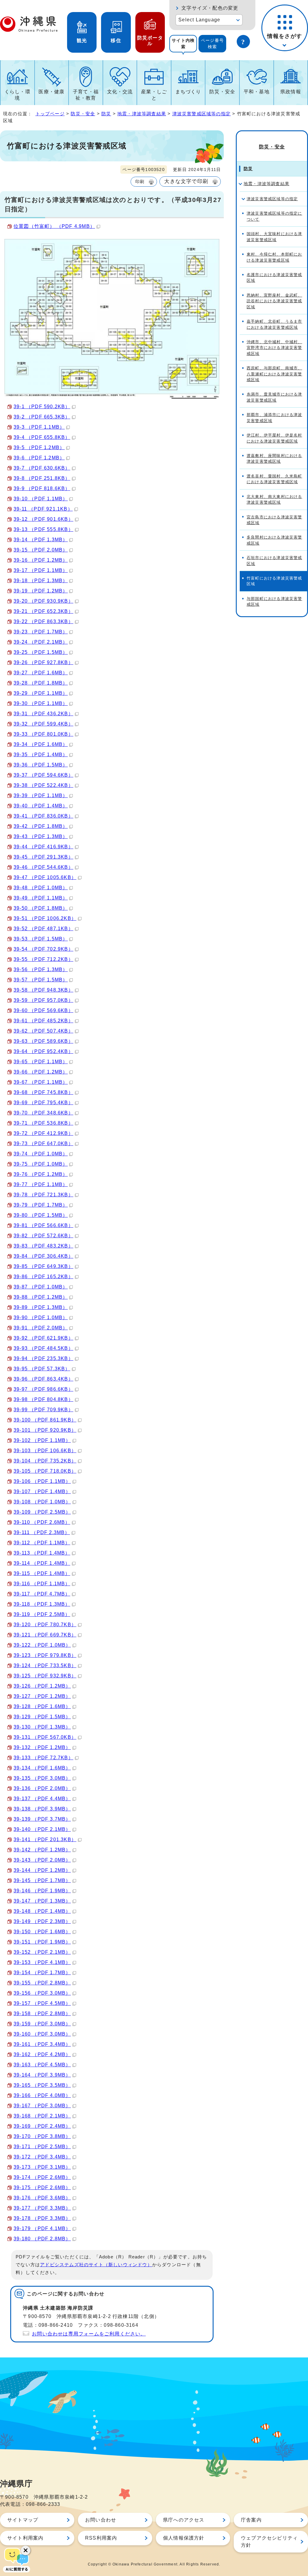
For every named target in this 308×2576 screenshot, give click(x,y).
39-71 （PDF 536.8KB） (43, 1123)
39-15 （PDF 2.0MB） (41, 550)
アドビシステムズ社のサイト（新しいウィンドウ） (96, 2265)
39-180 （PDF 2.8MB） (42, 2239)
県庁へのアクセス (184, 2520)
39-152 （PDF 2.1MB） (42, 1952)
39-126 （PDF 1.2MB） (42, 1686)
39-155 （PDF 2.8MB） (42, 1983)
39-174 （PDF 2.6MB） (42, 2177)
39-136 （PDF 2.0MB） (42, 1788)
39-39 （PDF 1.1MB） (41, 795)
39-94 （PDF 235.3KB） (43, 1358)
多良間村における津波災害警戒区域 (274, 540)
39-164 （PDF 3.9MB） (42, 2075)
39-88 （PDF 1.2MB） (41, 1297)
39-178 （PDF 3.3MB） (42, 2218)
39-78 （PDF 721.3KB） (43, 1195)
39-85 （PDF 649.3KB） (43, 1266)
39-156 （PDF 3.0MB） (42, 1993)
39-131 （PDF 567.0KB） (45, 1737)
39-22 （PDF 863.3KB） (43, 621)
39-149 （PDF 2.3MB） (42, 1921)
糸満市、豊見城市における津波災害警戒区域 (274, 397)
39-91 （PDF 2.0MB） (41, 1328)
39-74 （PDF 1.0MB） (41, 1154)
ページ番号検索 (212, 44)
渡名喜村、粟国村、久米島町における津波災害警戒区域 (274, 479)
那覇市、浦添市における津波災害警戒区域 (274, 418)
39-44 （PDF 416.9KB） (43, 847)
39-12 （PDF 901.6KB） (43, 519)
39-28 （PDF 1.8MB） (41, 683)
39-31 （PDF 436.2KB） (43, 714)
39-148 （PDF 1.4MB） (42, 1911)
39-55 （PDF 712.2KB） (43, 959)
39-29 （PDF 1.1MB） (41, 693)
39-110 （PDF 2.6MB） (42, 1522)
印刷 (140, 182)
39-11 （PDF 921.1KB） (43, 509)
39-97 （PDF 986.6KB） (43, 1389)
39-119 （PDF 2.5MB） (42, 1614)
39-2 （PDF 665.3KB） (42, 417)
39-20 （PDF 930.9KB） (43, 601)
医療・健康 (51, 92)
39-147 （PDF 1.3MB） (42, 1901)
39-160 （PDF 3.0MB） (42, 2034)
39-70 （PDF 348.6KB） (43, 1113)
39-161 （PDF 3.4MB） (42, 2044)
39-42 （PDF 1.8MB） (41, 826)
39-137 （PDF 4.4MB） (42, 1799)
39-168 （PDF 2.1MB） (42, 2116)
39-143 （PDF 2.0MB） (42, 1860)
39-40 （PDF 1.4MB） (41, 806)
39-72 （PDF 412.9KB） (43, 1133)
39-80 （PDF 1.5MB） (41, 1215)
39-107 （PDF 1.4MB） (42, 1492)
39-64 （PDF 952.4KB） (43, 1051)
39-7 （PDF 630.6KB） (42, 468)
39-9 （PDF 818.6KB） (42, 488)
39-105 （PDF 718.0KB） (45, 1471)
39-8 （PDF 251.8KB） (42, 478)
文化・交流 (120, 92)
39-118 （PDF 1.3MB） (42, 1604)
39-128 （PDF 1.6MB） (42, 1706)
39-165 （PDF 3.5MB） (42, 2085)
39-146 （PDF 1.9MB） (42, 1891)
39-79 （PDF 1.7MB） (41, 1205)
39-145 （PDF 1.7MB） (42, 1880)
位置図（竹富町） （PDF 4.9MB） (54, 226)
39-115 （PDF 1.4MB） (42, 1573)
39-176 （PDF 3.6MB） (42, 2198)
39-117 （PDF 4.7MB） (42, 1594)
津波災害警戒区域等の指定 (202, 114)
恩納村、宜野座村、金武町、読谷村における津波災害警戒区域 (274, 301)
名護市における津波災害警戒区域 (274, 278)
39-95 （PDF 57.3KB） (42, 1369)
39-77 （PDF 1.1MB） (41, 1184)
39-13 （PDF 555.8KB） (43, 529)
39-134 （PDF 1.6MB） (42, 1768)
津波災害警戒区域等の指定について (274, 216)
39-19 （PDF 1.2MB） (41, 591)
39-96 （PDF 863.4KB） (43, 1379)
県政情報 (291, 92)
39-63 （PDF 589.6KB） (43, 1041)
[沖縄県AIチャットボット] (17, 2559)
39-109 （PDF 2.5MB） (42, 1512)
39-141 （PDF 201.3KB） (45, 1840)
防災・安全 (222, 92)
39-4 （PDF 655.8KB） (42, 437)
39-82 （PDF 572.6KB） (43, 1236)
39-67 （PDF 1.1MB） (41, 1082)
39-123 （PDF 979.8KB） (45, 1655)
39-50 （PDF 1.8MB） (41, 908)
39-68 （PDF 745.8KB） (43, 1092)
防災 (106, 114)
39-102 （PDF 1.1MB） (42, 1440)
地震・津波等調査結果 (142, 114)
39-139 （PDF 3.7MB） (42, 1819)
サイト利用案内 (25, 2538)
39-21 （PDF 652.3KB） (43, 611)
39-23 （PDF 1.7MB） (41, 632)
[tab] (183, 44)
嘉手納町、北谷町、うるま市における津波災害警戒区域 (274, 324)
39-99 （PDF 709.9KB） (43, 1410)
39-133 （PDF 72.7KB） (43, 1758)
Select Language (199, 20)
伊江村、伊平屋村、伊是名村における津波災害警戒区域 (274, 438)
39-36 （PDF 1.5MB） (41, 765)
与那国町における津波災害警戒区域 (274, 601)
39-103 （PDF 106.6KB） (45, 1451)
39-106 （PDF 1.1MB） (42, 1481)
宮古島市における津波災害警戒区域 (274, 520)
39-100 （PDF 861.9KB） (45, 1420)
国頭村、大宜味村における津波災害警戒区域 (274, 237)
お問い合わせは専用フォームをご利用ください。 (89, 2334)
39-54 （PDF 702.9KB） (43, 949)
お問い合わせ (101, 2520)
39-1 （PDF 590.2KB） (42, 407)
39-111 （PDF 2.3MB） (42, 1532)
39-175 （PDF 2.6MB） (42, 2188)
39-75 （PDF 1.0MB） (41, 1164)
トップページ (50, 114)
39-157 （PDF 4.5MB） (42, 2003)
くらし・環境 (17, 95)
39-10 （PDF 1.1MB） (41, 499)
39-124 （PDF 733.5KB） (45, 1666)
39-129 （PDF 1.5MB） (42, 1717)
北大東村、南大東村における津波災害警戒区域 (274, 499)
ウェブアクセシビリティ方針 (269, 2542)
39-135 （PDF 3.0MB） (42, 1778)
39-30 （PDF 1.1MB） (41, 703)
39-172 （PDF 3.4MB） (42, 2157)
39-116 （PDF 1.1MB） (42, 1584)
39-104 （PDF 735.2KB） (45, 1461)
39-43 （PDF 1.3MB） (41, 836)
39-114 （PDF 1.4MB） (42, 1563)
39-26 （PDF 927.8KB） (43, 662)
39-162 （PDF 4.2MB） (42, 2054)
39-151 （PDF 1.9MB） (42, 1942)
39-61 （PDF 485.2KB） (43, 1021)
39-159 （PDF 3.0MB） (42, 2024)
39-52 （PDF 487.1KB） (43, 929)
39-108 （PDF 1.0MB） (42, 1502)
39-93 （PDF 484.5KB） (43, 1348)
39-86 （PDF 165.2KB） (43, 1277)
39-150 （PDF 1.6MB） (42, 1932)
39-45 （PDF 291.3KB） (43, 857)
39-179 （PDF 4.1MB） (42, 2228)
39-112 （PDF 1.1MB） (42, 1543)
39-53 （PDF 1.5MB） (41, 939)
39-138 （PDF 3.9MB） (42, 1809)
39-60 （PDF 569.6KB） (43, 1010)
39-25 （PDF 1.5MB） (41, 652)
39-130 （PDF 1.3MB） (42, 1727)
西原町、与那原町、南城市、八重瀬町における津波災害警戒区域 (274, 374)
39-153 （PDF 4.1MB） (42, 1962)
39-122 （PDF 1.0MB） (42, 1645)
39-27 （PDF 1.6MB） (41, 673)
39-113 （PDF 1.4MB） (42, 1553)
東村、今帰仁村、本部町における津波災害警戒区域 (274, 257)
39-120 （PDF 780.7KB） (45, 1625)
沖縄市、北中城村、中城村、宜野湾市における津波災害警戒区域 (274, 348)
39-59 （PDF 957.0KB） (43, 1000)
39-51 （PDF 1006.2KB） (45, 918)
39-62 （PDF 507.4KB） (43, 1031)
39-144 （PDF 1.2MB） (42, 1870)
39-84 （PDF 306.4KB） (43, 1256)
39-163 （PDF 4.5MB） (42, 2065)
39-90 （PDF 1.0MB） (41, 1318)
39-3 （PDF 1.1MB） (39, 427)
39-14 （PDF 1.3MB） (41, 540)
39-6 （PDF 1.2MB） (39, 458)
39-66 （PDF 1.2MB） (41, 1072)
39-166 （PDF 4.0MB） (42, 2095)
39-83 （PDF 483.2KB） (43, 1246)
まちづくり (188, 92)
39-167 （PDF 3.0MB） (42, 2106)
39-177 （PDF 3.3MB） (42, 2208)
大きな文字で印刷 (186, 181)
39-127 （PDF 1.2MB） (42, 1696)
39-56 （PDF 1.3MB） (41, 969)
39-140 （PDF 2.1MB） (42, 1829)
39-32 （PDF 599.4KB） (43, 724)
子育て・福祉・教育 (86, 95)
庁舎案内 (251, 2520)
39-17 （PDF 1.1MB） (41, 570)
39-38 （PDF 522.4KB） (43, 785)
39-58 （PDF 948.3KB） (43, 990)
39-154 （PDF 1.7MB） (42, 1973)
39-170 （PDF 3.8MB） (42, 2136)
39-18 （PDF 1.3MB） (41, 581)
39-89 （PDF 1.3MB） (41, 1307)
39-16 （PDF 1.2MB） (41, 560)
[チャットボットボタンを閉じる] (26, 2550)
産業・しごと (154, 95)
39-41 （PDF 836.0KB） (43, 816)
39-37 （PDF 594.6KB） (43, 775)
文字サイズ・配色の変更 (210, 8)
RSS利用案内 (101, 2538)
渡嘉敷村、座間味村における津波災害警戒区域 (274, 458)
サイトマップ (23, 2520)
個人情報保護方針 (184, 2538)
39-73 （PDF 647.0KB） (43, 1144)
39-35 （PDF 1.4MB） (41, 755)
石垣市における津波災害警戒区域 (274, 561)
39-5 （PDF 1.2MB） (39, 447)
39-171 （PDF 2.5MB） (42, 2147)
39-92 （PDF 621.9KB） (43, 1338)
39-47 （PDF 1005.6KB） (45, 877)
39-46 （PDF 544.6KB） (43, 867)
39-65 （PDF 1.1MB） (41, 1062)
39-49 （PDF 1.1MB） (41, 898)
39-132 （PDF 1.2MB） (42, 1747)
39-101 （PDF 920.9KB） (45, 1430)
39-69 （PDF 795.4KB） (43, 1103)
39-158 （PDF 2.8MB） (42, 2014)
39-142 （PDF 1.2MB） (42, 1850)
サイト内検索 (183, 44)
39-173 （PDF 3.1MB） (42, 2167)
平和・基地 (257, 92)
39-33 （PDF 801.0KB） (43, 734)
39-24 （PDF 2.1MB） (41, 642)
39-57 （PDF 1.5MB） (41, 980)
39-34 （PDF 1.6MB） (41, 744)
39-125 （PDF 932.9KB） (45, 1676)
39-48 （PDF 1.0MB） (41, 888)
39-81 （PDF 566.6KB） (43, 1225)
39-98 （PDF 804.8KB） (43, 1399)
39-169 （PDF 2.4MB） (42, 2126)
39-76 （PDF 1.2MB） (41, 1174)
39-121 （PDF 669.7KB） (45, 1635)
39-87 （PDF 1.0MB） (41, 1287)
